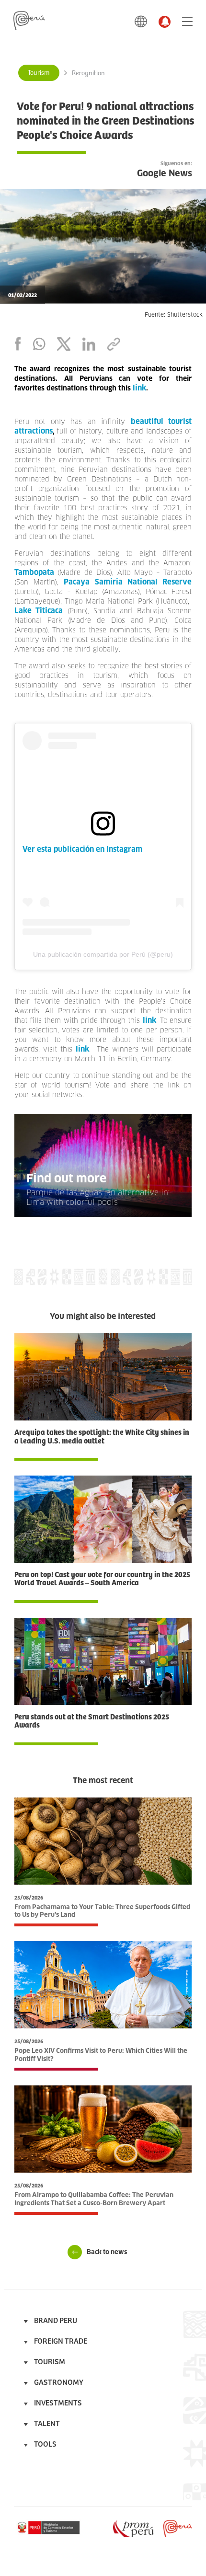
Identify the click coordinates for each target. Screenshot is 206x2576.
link (149, 1020)
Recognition (88, 73)
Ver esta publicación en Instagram (82, 849)
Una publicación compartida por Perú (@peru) (103, 954)
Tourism (39, 73)
